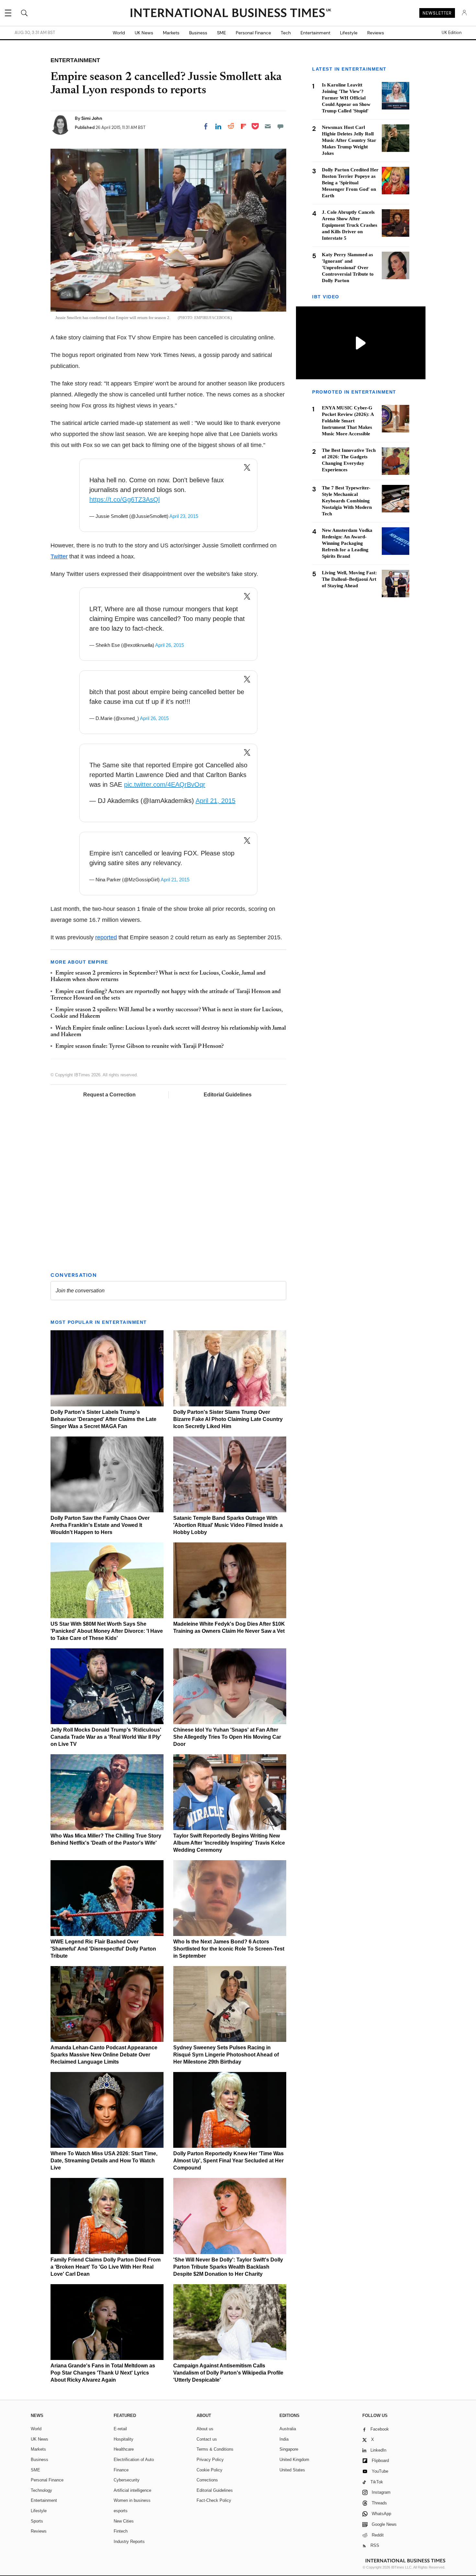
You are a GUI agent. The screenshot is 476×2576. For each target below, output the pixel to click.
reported (106, 937)
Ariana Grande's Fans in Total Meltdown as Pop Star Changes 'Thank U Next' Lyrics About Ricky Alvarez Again (103, 2373)
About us (205, 2429)
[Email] (268, 126)
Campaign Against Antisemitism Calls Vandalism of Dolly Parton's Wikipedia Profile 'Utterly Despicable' (228, 2373)
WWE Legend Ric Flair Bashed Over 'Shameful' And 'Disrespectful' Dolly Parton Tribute (103, 1949)
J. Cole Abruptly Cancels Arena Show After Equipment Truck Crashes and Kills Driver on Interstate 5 (350, 225)
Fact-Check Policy (214, 2500)
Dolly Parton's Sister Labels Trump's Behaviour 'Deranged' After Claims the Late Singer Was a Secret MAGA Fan (103, 1419)
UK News (144, 33)
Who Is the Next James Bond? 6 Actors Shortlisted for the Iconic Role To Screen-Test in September (229, 1949)
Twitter (59, 556)
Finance (121, 2470)
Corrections (207, 2480)
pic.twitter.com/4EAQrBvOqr (165, 784)
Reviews (376, 33)
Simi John (92, 118)
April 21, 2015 (215, 801)
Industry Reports (129, 2542)
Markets (171, 33)
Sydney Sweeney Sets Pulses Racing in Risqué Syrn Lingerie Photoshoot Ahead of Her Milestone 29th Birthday (226, 2055)
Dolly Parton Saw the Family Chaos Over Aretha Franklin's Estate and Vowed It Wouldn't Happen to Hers (100, 1525)
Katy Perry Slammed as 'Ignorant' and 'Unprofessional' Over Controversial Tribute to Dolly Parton (348, 268)
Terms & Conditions (215, 2449)
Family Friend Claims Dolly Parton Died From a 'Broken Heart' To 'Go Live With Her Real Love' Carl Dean (106, 2267)
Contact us (207, 2439)
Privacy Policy (210, 2460)
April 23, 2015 (184, 516)
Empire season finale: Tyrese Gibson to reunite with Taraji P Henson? (140, 1047)
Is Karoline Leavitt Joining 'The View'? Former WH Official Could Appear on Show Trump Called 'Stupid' (346, 98)
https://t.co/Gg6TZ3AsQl (125, 499)
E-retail (120, 2429)
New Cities (124, 2521)
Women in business (132, 2500)
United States (292, 2470)
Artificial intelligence (132, 2490)
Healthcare (124, 2449)
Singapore (289, 2449)
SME (221, 33)
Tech (286, 33)
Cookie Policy (210, 2470)
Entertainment (315, 33)
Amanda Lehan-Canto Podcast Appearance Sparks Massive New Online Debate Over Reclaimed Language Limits (104, 2055)
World (119, 33)
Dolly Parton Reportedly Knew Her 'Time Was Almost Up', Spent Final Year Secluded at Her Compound (228, 2161)
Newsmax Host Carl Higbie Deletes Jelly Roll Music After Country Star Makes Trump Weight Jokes (349, 140)
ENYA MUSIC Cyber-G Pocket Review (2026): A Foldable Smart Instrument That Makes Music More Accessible (348, 421)
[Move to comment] (280, 126)
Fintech (121, 2531)
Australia (288, 2429)
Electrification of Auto (134, 2460)
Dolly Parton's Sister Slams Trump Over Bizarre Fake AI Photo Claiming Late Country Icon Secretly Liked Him (228, 1419)
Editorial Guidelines (228, 1095)
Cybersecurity (127, 2480)
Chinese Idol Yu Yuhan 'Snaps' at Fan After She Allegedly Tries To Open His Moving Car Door (227, 1737)
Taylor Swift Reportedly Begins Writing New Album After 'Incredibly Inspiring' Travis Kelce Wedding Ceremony (229, 1843)
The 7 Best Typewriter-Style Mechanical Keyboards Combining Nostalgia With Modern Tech (347, 501)
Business (198, 33)
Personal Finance (253, 33)
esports (121, 2511)
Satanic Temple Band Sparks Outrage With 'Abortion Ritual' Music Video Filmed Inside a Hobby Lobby (228, 1525)
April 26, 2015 (170, 645)
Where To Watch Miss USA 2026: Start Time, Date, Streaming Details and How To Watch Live (104, 2161)
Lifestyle (349, 33)
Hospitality (124, 2439)
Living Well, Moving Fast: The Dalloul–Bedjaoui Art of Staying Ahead (349, 579)
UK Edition (452, 33)
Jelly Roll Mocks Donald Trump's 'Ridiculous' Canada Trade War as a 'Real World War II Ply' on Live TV (106, 1737)
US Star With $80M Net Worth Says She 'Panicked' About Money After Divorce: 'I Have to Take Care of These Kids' (107, 1631)
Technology (41, 2490)
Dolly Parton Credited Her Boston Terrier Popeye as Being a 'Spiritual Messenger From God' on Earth (350, 183)
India (284, 2439)
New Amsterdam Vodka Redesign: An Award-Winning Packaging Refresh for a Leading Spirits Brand (347, 543)
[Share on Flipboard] (244, 126)
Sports (37, 2521)
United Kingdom (294, 2460)
